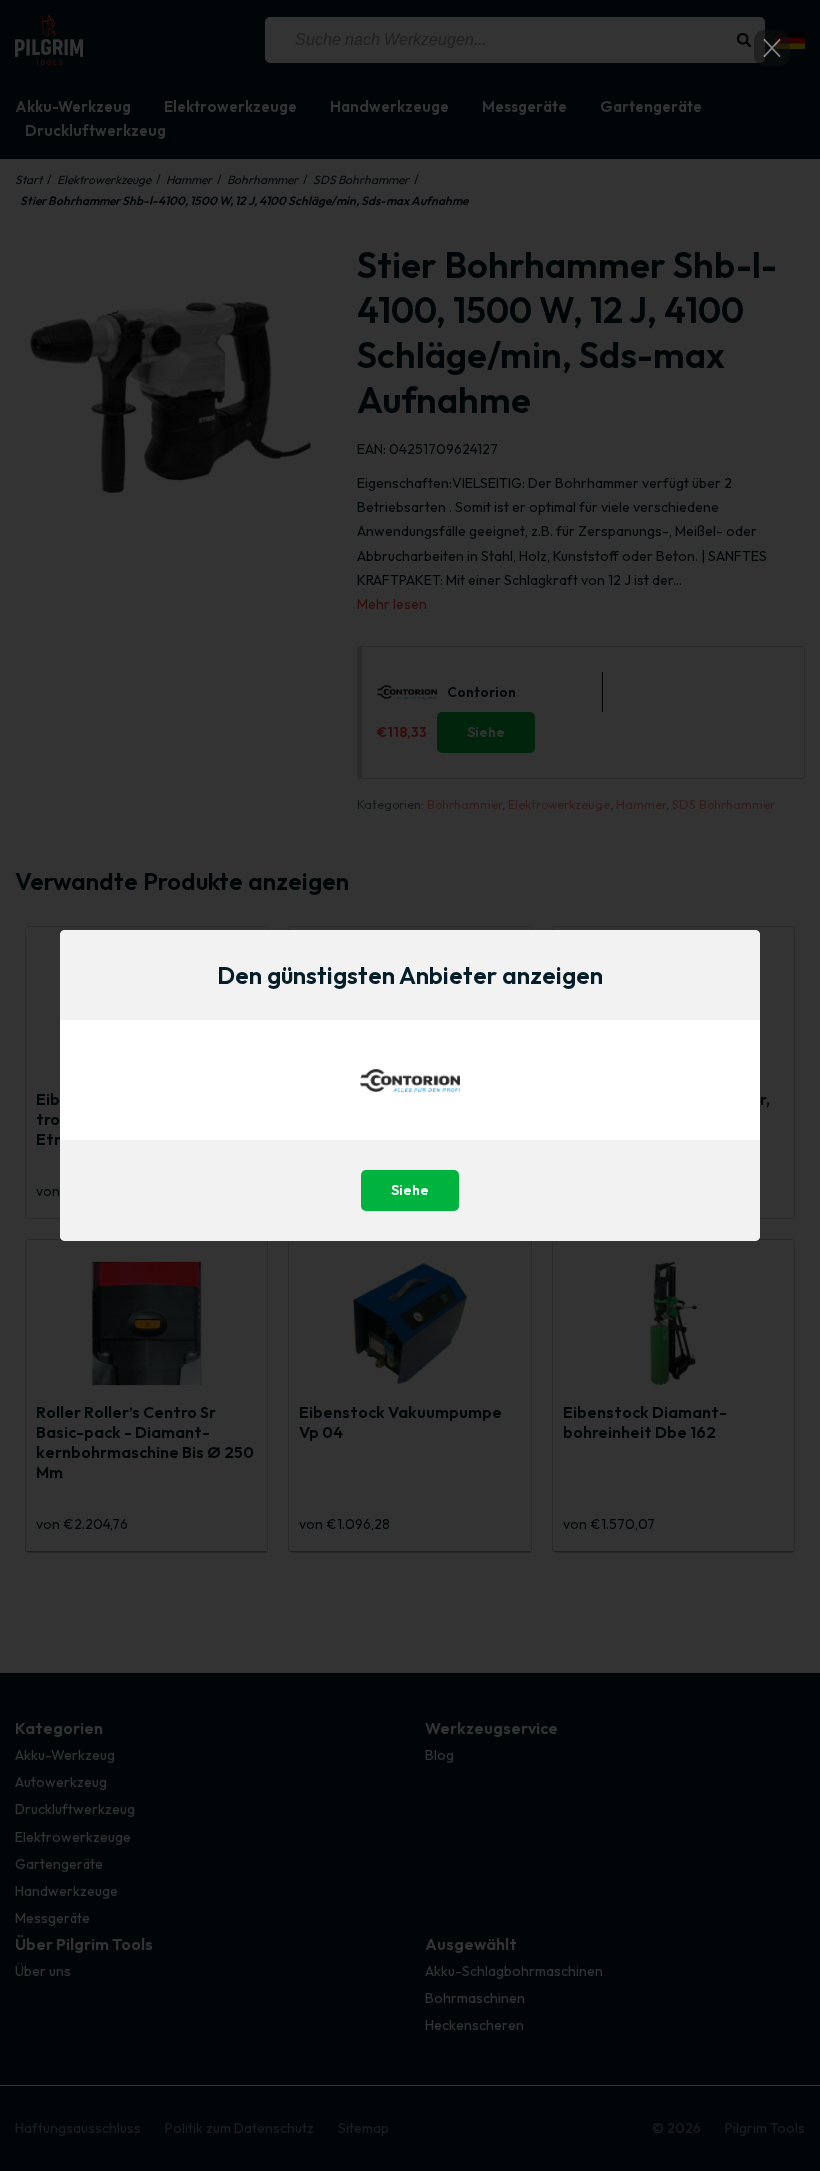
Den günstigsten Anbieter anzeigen (410, 975)
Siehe (410, 1190)
